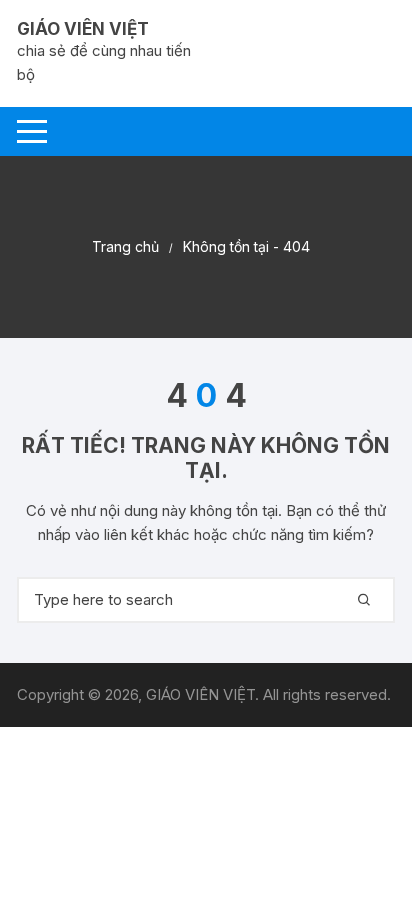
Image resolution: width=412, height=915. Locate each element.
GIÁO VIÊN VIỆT (83, 29)
